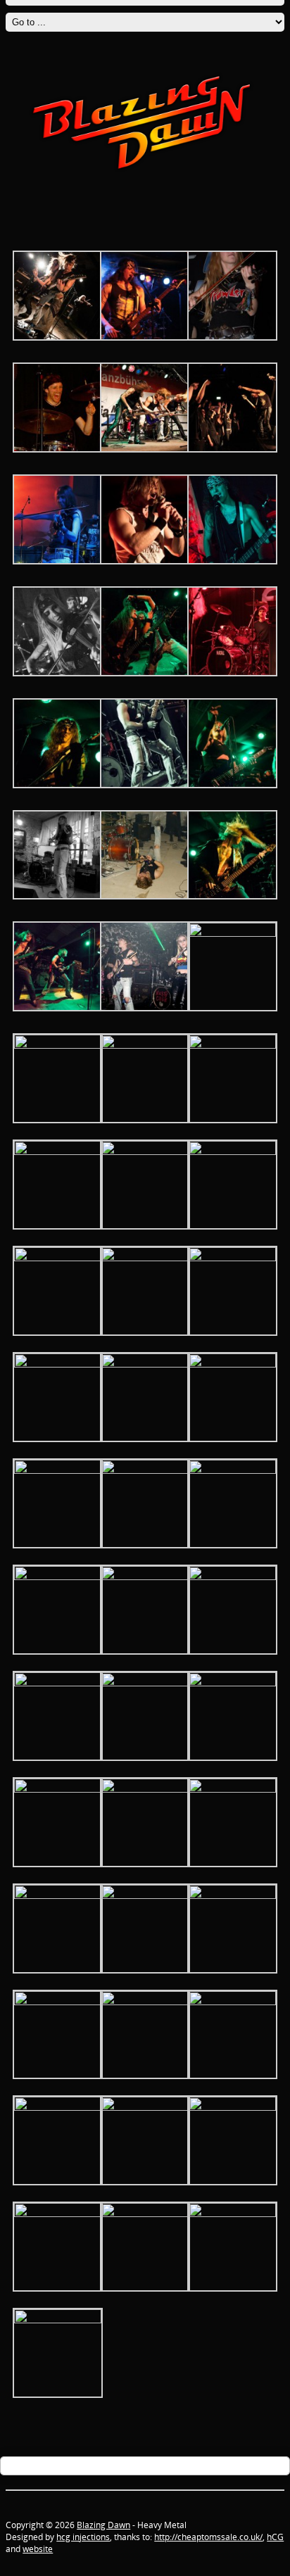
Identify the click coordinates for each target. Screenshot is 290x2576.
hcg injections (83, 2537)
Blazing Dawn (103, 2525)
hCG (275, 2537)
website (38, 2549)
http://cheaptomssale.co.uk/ (208, 2537)
